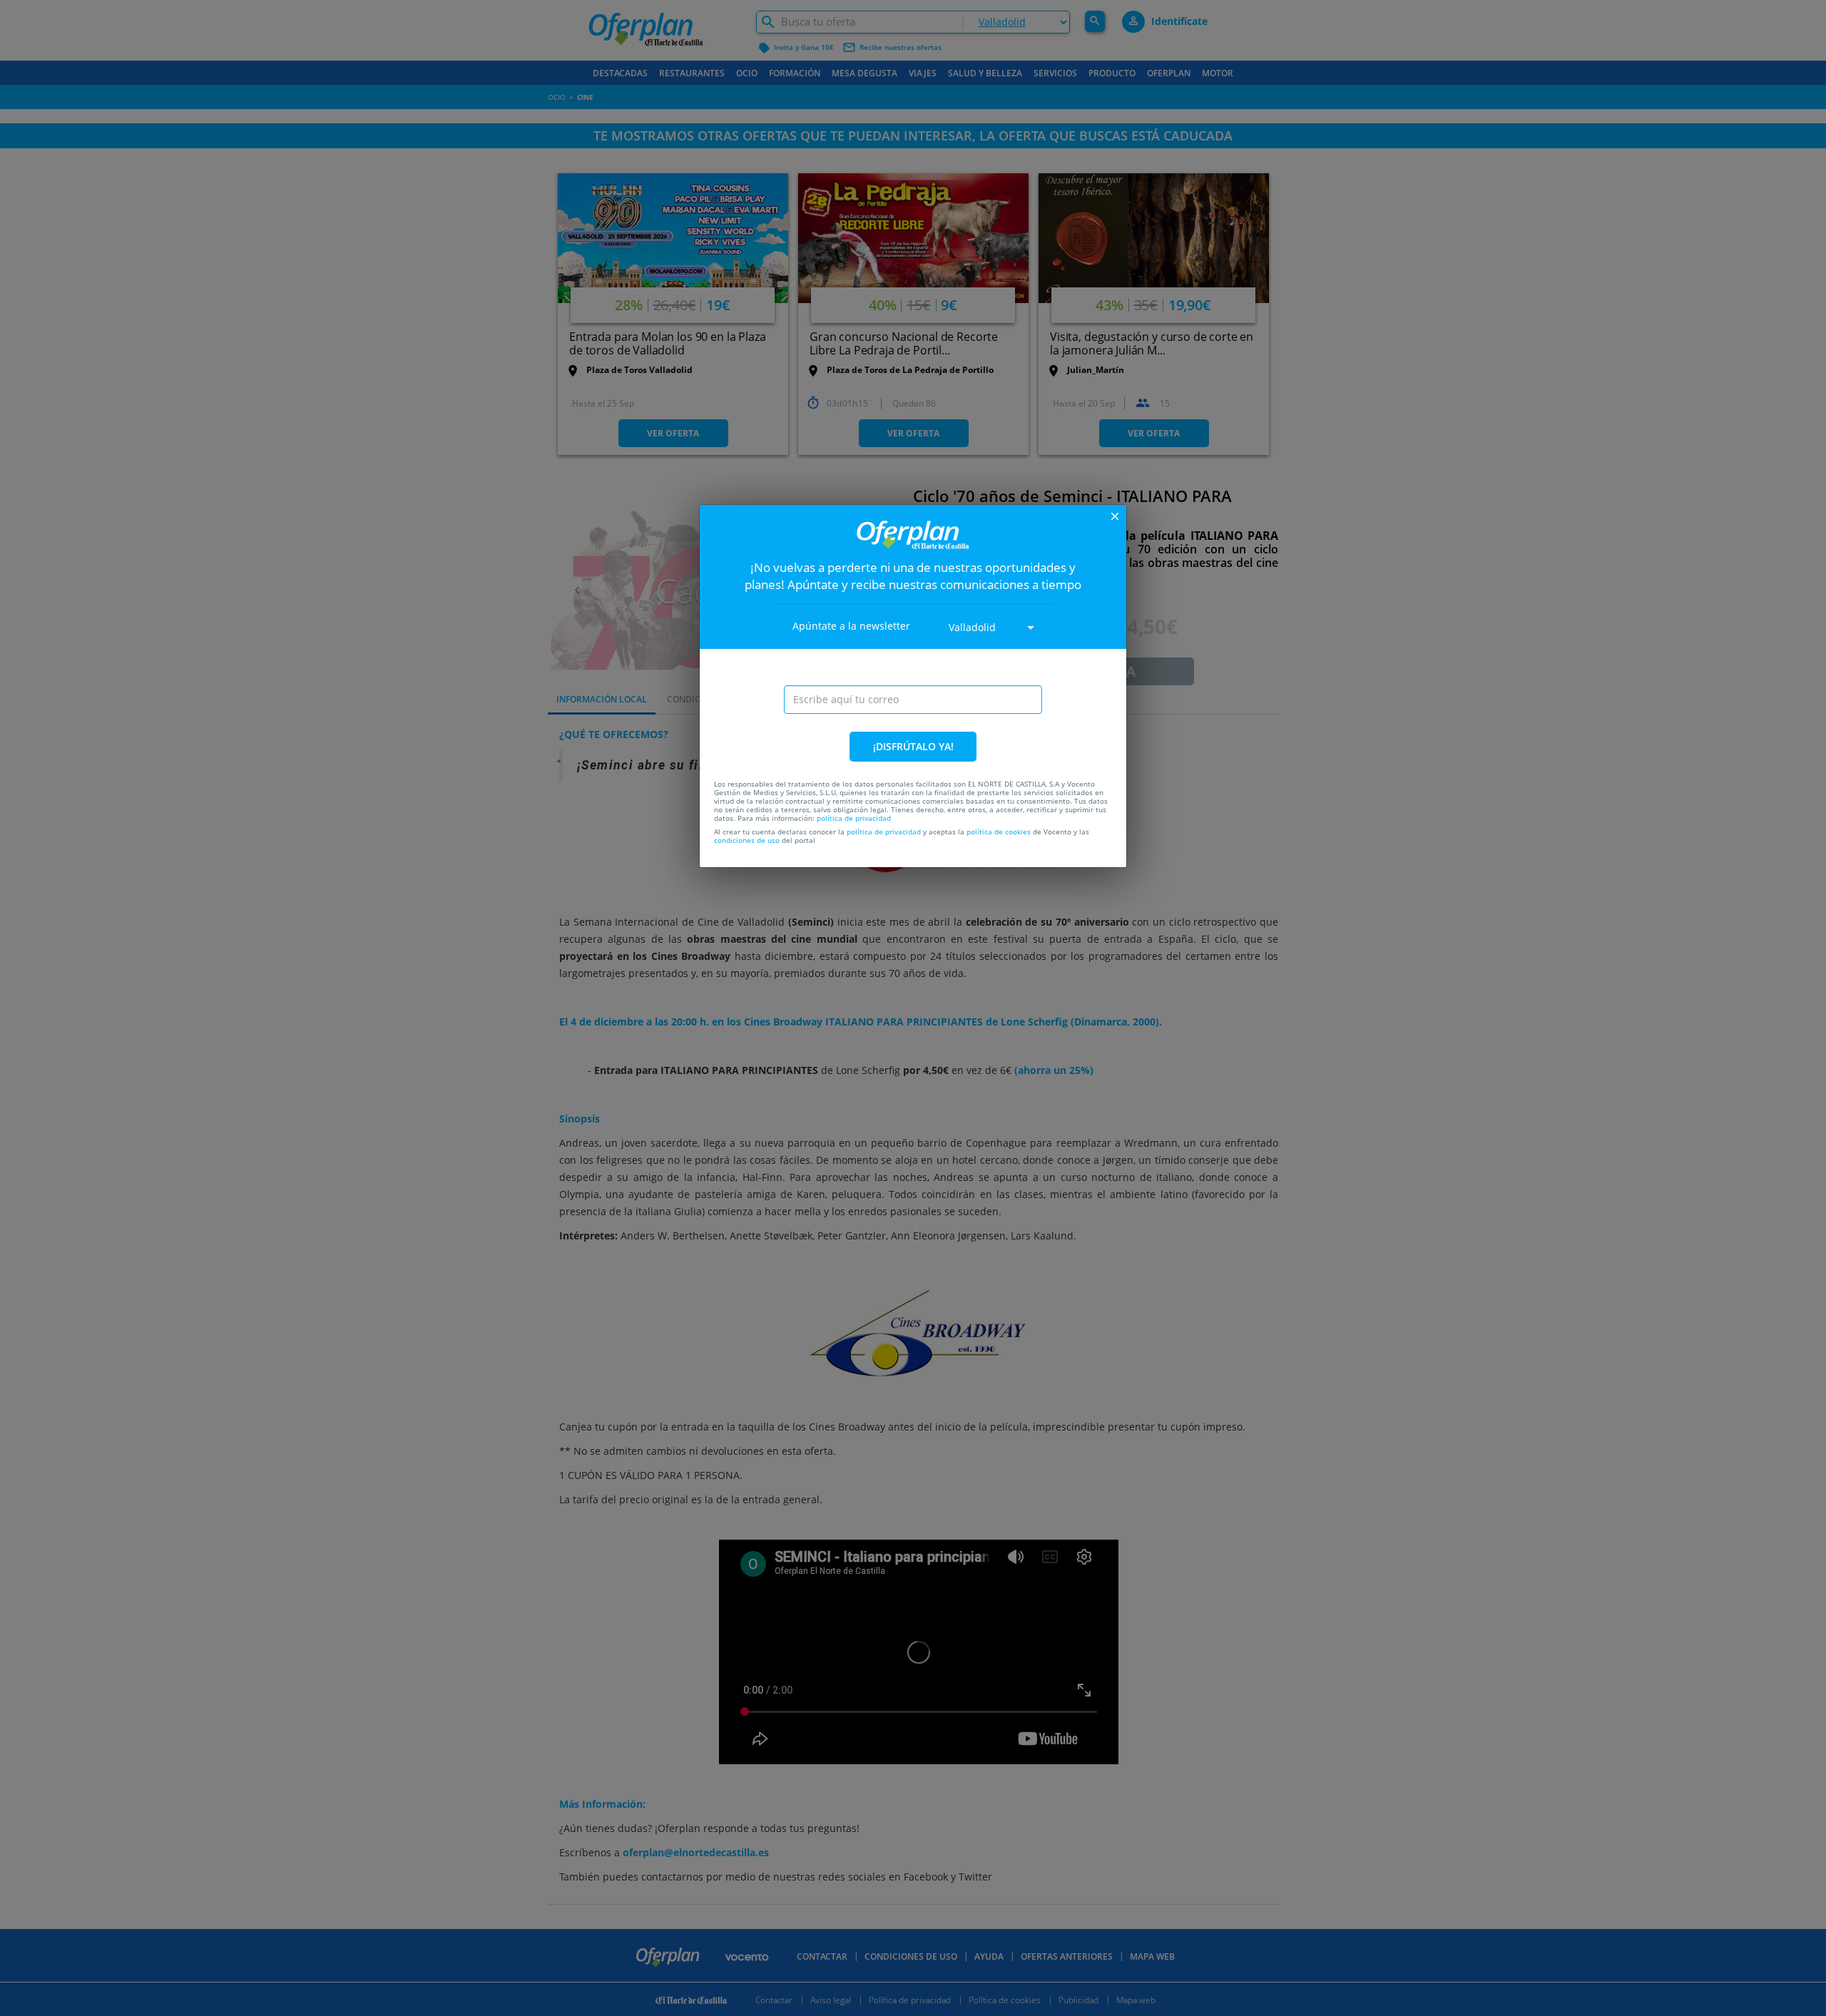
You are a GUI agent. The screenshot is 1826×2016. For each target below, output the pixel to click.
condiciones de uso (747, 840)
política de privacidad (854, 818)
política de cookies (999, 832)
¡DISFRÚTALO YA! (913, 746)
